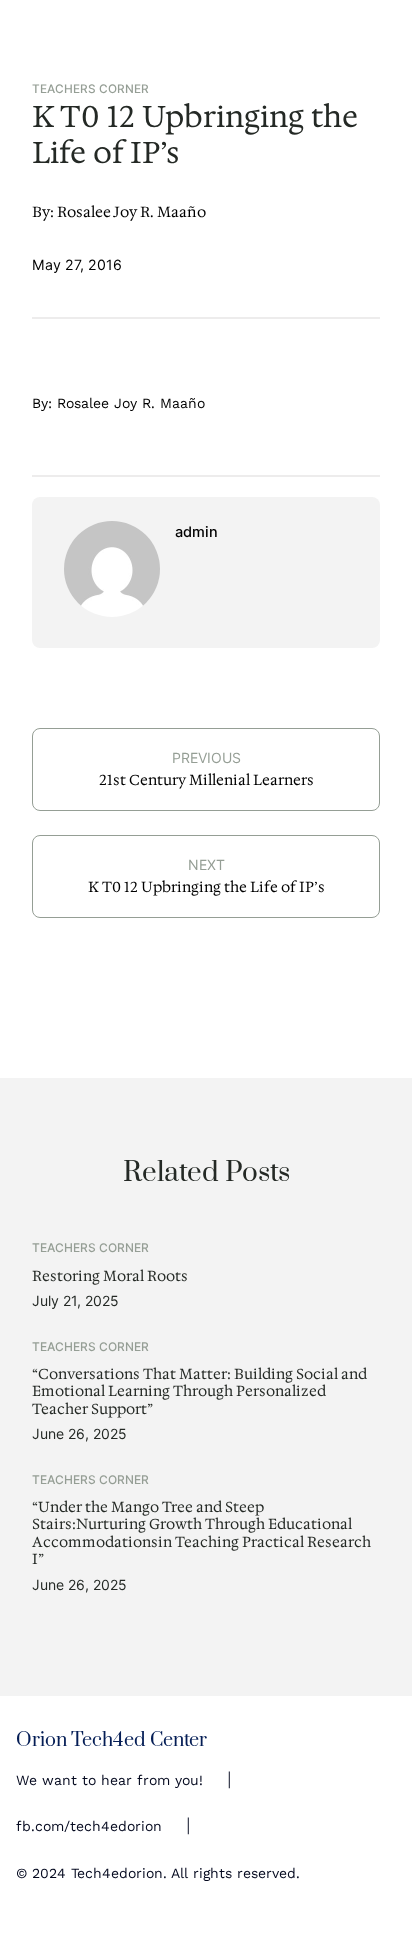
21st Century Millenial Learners (206, 780)
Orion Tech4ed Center (111, 1740)
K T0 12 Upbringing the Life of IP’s (206, 887)
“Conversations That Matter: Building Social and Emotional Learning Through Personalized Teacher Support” (199, 1392)
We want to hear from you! (109, 1780)
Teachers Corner (90, 89)
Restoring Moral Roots (110, 1276)
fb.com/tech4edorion (89, 1826)
